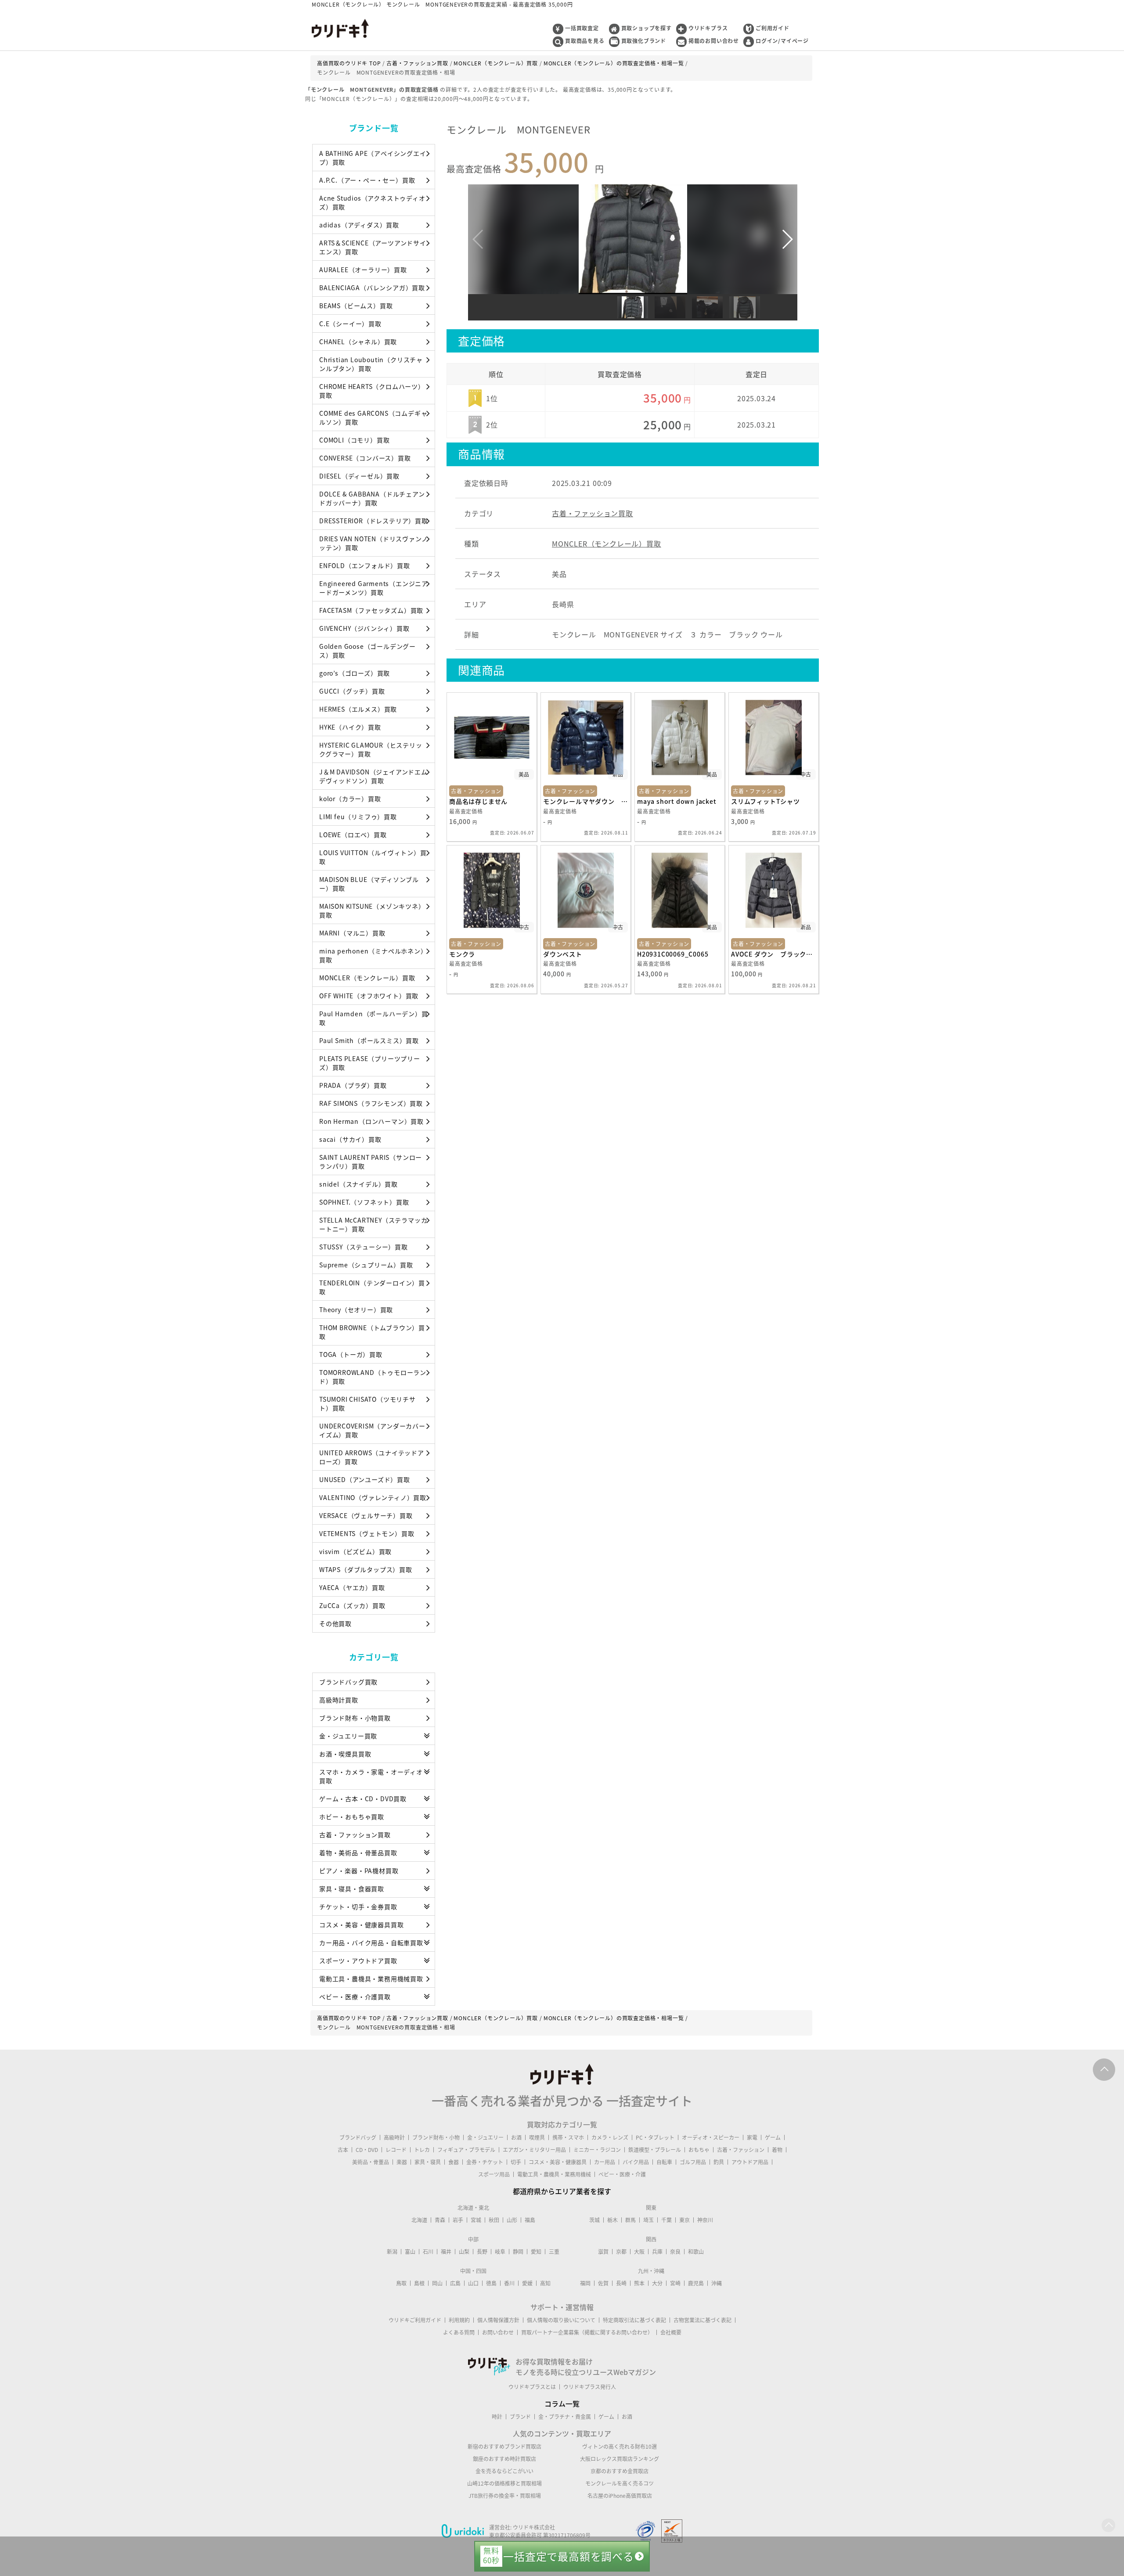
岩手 (458, 2220)
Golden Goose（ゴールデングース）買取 (367, 651)
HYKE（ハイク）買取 (350, 727)
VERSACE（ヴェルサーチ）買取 (366, 1515)
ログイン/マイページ (782, 41)
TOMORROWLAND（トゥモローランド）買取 (373, 1377)
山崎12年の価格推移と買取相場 (504, 2483)
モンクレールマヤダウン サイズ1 (586, 801)
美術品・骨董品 (371, 2162)
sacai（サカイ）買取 (350, 1139)
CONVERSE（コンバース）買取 (365, 458)
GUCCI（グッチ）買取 (352, 691)
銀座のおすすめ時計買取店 (504, 2459)
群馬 (630, 2220)
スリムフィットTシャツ (766, 801)
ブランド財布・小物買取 (355, 1718)
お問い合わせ (498, 2332)
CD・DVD (367, 2150)
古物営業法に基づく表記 (702, 2320)
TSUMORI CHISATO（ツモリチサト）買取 (367, 1403)
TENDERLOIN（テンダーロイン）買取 (372, 1287)
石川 (428, 2252)
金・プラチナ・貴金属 (565, 2417)
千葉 (666, 2220)
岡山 (437, 2283)
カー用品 (605, 2162)
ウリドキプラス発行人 (590, 2387)
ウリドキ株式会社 (534, 2527)
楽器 (402, 2162)
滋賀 (603, 2252)
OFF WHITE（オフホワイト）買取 (369, 996)
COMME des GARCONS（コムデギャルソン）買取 (373, 417)
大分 (657, 2283)
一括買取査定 (582, 28)
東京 (684, 2220)
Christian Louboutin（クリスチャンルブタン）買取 (371, 364)
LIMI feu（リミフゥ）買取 (358, 817)
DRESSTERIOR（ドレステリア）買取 (374, 521)
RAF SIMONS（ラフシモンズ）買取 (371, 1103)
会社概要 (671, 2332)
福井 (446, 2252)
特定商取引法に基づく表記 (634, 2320)
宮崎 (675, 2283)
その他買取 (335, 1623)
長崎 (621, 2283)
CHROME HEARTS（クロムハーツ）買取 (372, 391)
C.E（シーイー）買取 (350, 324)
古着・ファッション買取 (355, 1835)
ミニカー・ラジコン (597, 2150)
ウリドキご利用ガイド (415, 2320)
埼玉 (648, 2220)
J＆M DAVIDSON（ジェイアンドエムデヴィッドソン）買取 (373, 776)
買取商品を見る (585, 41)
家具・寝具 (428, 2162)
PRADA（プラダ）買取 (353, 1085)
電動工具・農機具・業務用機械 (554, 2174)
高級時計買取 (339, 1700)
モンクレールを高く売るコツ (620, 2483)
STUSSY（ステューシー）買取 (364, 1247)
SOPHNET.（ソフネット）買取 (364, 1202)
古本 (343, 2150)
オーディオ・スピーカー (711, 2137)
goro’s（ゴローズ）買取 (355, 673)
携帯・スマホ (568, 2137)
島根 (419, 2283)
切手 (516, 2162)
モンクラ (462, 954)
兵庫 (657, 2252)
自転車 (664, 2162)
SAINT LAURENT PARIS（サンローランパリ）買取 (371, 1162)
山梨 (464, 2252)
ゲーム (773, 2137)
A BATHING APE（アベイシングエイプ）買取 (373, 158)
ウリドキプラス (708, 28)
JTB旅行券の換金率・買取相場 (505, 2496)
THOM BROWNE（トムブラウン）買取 (372, 1332)
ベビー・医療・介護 (622, 2174)
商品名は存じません (478, 801)
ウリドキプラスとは (532, 2387)
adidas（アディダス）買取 (359, 225)
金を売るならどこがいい (504, 2471)
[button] (787, 239)
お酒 (516, 2137)
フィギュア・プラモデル (466, 2150)
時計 (497, 2417)
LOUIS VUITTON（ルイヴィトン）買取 (373, 857)
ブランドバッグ (358, 2137)
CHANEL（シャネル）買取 (358, 342)
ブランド (520, 2417)
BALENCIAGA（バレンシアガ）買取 (372, 288)
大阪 (639, 2252)
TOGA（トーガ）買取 (351, 1354)
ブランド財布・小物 (436, 2137)
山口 (473, 2283)
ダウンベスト (563, 954)
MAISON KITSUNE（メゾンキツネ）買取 (372, 910)
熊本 (639, 2283)
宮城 (476, 2220)
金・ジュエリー (485, 2137)
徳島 (491, 2283)
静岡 (518, 2252)
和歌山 (696, 2252)
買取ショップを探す (647, 28)
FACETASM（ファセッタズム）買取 (371, 610)
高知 (545, 2283)
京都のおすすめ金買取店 (620, 2471)
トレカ (422, 2150)
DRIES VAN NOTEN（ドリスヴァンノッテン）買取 (373, 543)
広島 (455, 2283)
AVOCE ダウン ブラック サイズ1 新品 (774, 954)
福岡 (585, 2283)
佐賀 (603, 2283)
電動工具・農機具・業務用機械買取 (371, 1979)
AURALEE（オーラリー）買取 (363, 270)
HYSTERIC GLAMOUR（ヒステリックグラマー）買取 (371, 749)
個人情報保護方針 (498, 2320)
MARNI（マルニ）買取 (352, 933)
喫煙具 (537, 2137)
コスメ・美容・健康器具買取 (361, 1925)
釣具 (719, 2162)
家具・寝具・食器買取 (352, 1889)
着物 (777, 2150)
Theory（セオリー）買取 (356, 1310)
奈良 (675, 2252)
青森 (440, 2220)
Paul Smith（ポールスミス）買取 (369, 1040)
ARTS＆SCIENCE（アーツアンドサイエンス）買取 (373, 247)
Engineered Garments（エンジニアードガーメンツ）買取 (374, 588)
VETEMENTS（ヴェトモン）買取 (367, 1533)
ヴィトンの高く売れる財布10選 (620, 2446)
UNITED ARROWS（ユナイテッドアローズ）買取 (372, 1457)
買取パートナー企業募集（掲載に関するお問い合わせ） (587, 2332)
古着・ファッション (741, 2150)
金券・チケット (485, 2162)
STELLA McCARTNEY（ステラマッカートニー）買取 (373, 1224)
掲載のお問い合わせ (714, 41)
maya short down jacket (677, 801)
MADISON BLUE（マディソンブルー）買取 (369, 884)
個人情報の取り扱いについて (561, 2320)
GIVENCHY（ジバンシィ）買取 (364, 628)
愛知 (536, 2252)
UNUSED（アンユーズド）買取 (365, 1479)
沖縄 (717, 2283)
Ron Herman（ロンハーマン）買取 (371, 1121)
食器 (454, 2162)
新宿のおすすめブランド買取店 (504, 2446)
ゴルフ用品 (693, 2162)
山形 (512, 2220)
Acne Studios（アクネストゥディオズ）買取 (372, 202)
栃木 (612, 2220)
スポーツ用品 (494, 2174)
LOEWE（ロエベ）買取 (353, 835)
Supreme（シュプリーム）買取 (366, 1265)
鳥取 (401, 2283)
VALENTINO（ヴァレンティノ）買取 (373, 1497)
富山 (410, 2252)
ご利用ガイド (773, 28)
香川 (509, 2283)
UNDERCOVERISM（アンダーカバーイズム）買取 (372, 1430)
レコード (396, 2150)
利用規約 (459, 2320)
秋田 (494, 2220)
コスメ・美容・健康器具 (558, 2162)
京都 (621, 2252)
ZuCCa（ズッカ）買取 (352, 1605)
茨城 (594, 2220)
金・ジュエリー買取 (348, 1736)
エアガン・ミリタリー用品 (534, 2150)
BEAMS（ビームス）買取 (356, 306)
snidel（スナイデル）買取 (358, 1184)
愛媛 (527, 2283)
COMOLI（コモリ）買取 (354, 440)
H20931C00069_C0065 (673, 954)
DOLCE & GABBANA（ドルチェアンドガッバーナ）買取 (372, 498)
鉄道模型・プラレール (655, 2150)
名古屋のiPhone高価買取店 (620, 2496)
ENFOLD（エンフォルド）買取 (365, 565)
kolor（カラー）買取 (350, 799)
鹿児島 (696, 2283)
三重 (554, 2252)
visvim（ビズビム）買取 (355, 1551)
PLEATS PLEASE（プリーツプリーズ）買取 (370, 1063)
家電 (752, 2137)
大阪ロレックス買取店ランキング (620, 2459)
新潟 (392, 2252)
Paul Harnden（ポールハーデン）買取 (374, 1018)
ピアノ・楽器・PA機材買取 (359, 1871)
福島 (530, 2220)
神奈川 (705, 2220)
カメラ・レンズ (610, 2137)
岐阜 (500, 2252)
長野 (482, 2252)
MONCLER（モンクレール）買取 (367, 978)
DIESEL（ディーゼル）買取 (359, 476)
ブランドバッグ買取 (348, 1682)
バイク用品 (636, 2162)
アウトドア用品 (750, 2162)
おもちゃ (699, 2150)
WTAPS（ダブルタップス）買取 (366, 1569)
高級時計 (394, 2137)
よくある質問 (459, 2332)
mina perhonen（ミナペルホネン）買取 (373, 955)
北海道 (419, 2220)
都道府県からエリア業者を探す (562, 2191)
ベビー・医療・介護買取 (355, 1997)
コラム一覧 (562, 2403)
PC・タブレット (655, 2137)
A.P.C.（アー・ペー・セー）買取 (367, 180)
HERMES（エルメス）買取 (358, 709)
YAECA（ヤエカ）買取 (352, 1587)
